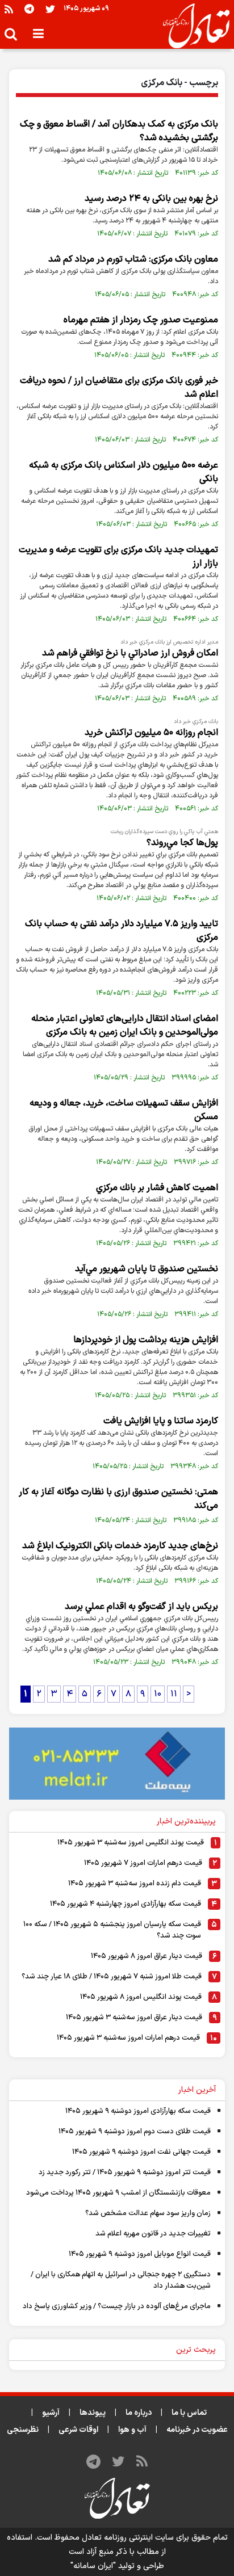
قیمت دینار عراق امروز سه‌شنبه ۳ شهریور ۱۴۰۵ (134, 2018)
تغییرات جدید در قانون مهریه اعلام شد (153, 2234)
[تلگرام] (29, 9)
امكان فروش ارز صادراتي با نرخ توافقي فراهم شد (130, 653)
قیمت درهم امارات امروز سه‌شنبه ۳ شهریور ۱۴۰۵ (128, 2038)
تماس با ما (189, 2413)
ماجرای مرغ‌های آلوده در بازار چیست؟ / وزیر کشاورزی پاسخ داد (117, 2306)
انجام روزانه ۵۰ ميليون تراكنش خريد (151, 733)
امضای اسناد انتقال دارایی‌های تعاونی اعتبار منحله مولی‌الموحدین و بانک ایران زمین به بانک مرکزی (125, 1026)
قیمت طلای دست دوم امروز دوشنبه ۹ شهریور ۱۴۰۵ (135, 2132)
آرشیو (51, 2413)
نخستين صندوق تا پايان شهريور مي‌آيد (147, 1269)
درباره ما (139, 2413)
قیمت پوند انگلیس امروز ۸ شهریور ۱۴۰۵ (141, 1997)
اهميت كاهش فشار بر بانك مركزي (157, 1188)
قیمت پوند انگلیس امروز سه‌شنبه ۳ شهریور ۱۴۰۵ (131, 1843)
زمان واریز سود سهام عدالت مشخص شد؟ (148, 2213)
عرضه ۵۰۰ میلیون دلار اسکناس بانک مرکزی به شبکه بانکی (124, 472)
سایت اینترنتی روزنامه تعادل (128, 2538)
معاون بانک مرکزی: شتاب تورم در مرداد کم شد (133, 259)
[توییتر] (50, 9)
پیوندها (93, 2413)
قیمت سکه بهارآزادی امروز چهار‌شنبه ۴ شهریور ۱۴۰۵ (126, 1904)
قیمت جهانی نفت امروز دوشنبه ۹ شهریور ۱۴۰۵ (141, 2152)
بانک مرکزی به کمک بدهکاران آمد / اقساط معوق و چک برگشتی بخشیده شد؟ (119, 131)
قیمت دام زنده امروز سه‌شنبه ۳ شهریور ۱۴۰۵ (135, 1884)
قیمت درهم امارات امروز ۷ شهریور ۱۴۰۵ (143, 1863)
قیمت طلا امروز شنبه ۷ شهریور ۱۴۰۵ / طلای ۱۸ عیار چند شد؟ (112, 1977)
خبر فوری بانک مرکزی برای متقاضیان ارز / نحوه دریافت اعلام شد (119, 388)
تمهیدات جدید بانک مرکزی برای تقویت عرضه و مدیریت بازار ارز (118, 557)
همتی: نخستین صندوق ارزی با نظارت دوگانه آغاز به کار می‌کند (118, 1499)
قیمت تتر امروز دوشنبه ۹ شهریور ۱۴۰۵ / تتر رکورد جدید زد (125, 2172)
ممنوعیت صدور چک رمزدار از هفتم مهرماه (141, 320)
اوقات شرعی (78, 2430)
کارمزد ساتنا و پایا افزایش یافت (161, 1421)
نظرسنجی (23, 2430)
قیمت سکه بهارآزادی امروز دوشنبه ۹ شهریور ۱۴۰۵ (138, 2111)
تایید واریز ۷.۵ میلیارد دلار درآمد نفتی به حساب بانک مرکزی (122, 931)
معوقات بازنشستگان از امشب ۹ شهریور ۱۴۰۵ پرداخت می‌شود (118, 2193)
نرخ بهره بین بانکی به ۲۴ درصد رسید (151, 199)
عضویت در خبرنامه (197, 2430)
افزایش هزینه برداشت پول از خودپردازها (146, 1340)
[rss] (9, 9)
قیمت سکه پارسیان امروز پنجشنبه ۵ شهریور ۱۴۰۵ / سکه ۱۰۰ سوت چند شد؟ (112, 1930)
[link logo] (192, 26)
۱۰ (158, 1694)
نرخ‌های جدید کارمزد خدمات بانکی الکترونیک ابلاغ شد (120, 1546)
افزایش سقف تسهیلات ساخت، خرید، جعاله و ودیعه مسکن (124, 1110)
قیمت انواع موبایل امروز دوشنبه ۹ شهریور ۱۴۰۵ (140, 2254)
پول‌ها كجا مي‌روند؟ (182, 843)
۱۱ (174, 1694)
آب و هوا (132, 2430)
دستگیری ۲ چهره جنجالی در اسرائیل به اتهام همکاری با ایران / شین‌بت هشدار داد (121, 2280)
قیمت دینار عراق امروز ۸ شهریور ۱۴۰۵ (147, 1956)
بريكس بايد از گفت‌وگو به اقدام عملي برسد (141, 1607)
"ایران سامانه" (93, 2566)
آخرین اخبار (197, 2090)
